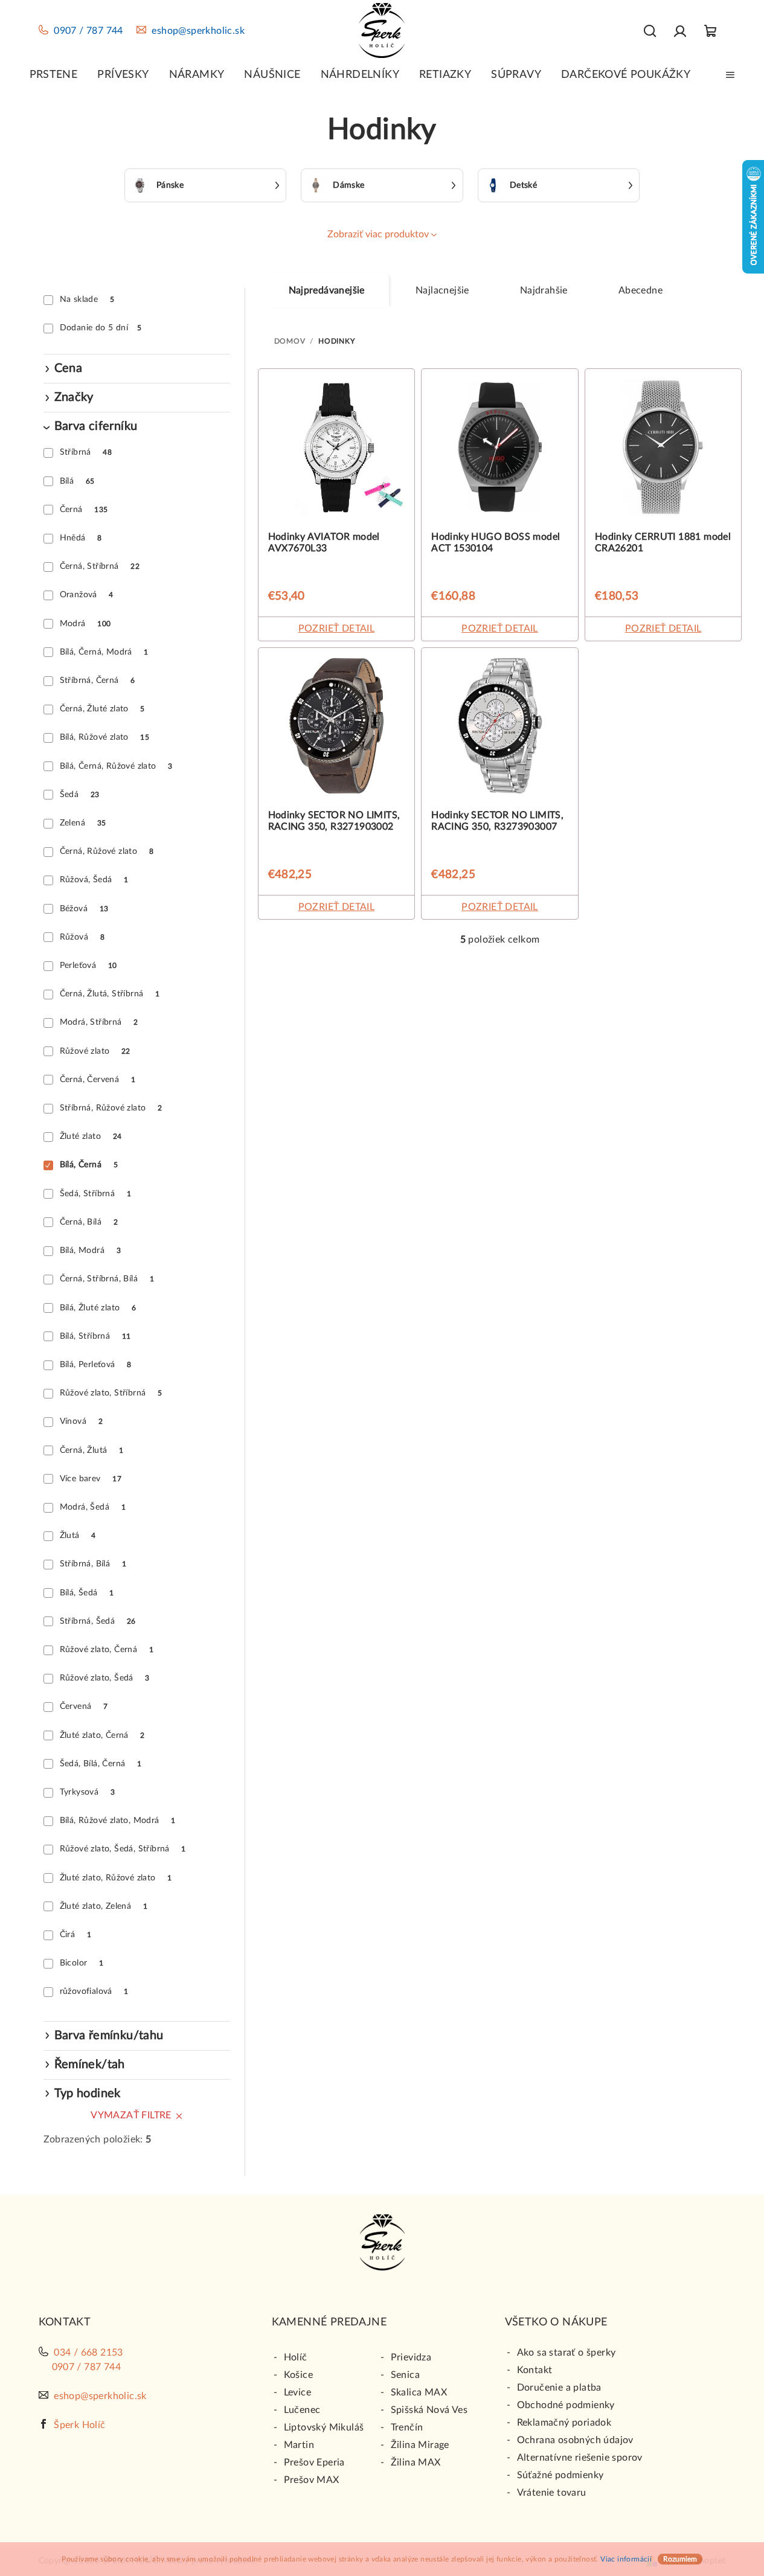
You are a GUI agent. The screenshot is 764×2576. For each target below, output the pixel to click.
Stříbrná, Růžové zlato (111, 1108)
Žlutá (78, 1536)
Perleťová (88, 966)
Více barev (91, 1479)
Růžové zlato (95, 1051)
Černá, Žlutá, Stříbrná (110, 994)
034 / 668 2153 (88, 2353)
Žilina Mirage (420, 2445)
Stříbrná (86, 452)
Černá (84, 510)
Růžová (82, 937)
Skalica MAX (419, 2392)
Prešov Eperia (314, 2462)
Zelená (83, 823)
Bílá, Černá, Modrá (104, 652)
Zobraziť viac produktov (378, 234)
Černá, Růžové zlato (107, 851)
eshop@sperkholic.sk (198, 31)
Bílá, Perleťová (96, 1365)
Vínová (81, 1421)
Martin (299, 2445)
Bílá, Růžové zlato (104, 737)
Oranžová (87, 595)
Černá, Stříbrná (100, 566)
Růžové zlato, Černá (107, 1650)
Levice (297, 2392)
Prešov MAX (312, 2480)
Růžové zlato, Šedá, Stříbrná (123, 1849)
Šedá (80, 795)
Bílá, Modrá (90, 1251)
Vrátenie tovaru (552, 2493)
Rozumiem (680, 2559)
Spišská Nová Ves (429, 2410)
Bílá (77, 481)
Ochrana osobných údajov (575, 2440)
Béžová (84, 909)
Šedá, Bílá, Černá (101, 1764)
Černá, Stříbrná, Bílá (107, 1279)
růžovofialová (94, 1991)
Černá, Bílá (89, 1222)
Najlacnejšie (442, 290)
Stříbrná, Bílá (93, 1564)
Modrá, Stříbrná (99, 1022)
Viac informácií (626, 2559)
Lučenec (302, 2410)
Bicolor (82, 1963)
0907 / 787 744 (88, 31)
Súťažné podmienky (560, 2475)
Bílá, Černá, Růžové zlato (116, 766)
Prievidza (411, 2357)
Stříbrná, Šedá (98, 1621)
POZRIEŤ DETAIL (337, 629)
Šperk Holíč (79, 2425)
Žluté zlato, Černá (102, 1735)
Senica (405, 2375)
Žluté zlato (91, 1136)
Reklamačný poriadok (564, 2423)
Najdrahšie (544, 290)
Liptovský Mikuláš (324, 2427)
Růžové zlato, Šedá (105, 1678)
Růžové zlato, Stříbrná (111, 1393)
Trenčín (407, 2427)
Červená (84, 1706)
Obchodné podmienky (566, 2405)
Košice (298, 2375)
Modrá (85, 624)
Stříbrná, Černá (98, 681)
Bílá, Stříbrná (95, 1336)
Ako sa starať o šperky (567, 2353)
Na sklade (87, 300)
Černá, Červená (98, 1080)
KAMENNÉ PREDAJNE (329, 2322)
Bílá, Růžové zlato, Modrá (118, 1821)
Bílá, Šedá (87, 1593)
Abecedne (640, 290)
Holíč (296, 2357)
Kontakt (535, 2370)
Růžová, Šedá (94, 880)
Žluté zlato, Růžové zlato (116, 1878)
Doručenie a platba (559, 2388)
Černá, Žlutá (92, 1450)
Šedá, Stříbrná (95, 1194)
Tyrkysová (87, 1792)
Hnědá (81, 538)
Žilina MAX (416, 2462)
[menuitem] (54, 75)
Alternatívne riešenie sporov (580, 2458)
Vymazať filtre (131, 2115)
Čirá (75, 1935)
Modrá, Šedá (93, 1507)
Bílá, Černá (89, 1165)
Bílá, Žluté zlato (98, 1308)
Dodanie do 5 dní (101, 328)
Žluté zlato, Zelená (104, 1906)
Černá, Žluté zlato (102, 709)
